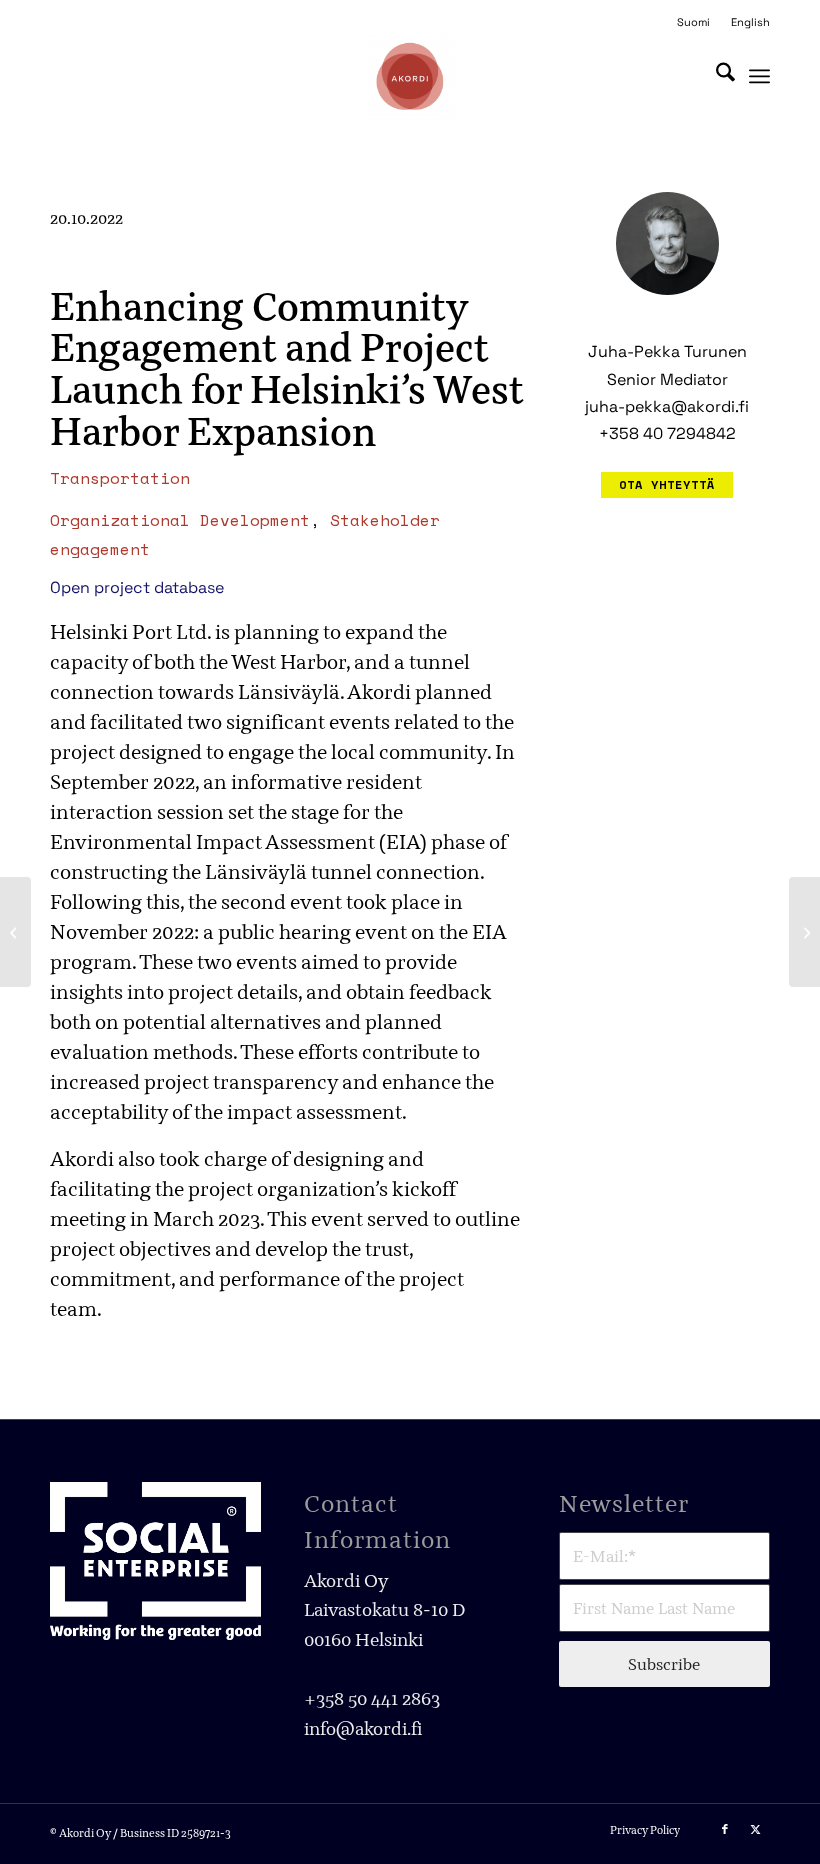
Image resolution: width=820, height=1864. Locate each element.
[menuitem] (694, 22)
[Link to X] (755, 1829)
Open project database (137, 587)
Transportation (120, 478)
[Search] (715, 76)
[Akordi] (409, 76)
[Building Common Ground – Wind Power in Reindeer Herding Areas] (15, 932)
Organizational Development (180, 520)
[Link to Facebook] (725, 1829)
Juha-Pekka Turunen (667, 351)
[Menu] (759, 76)
